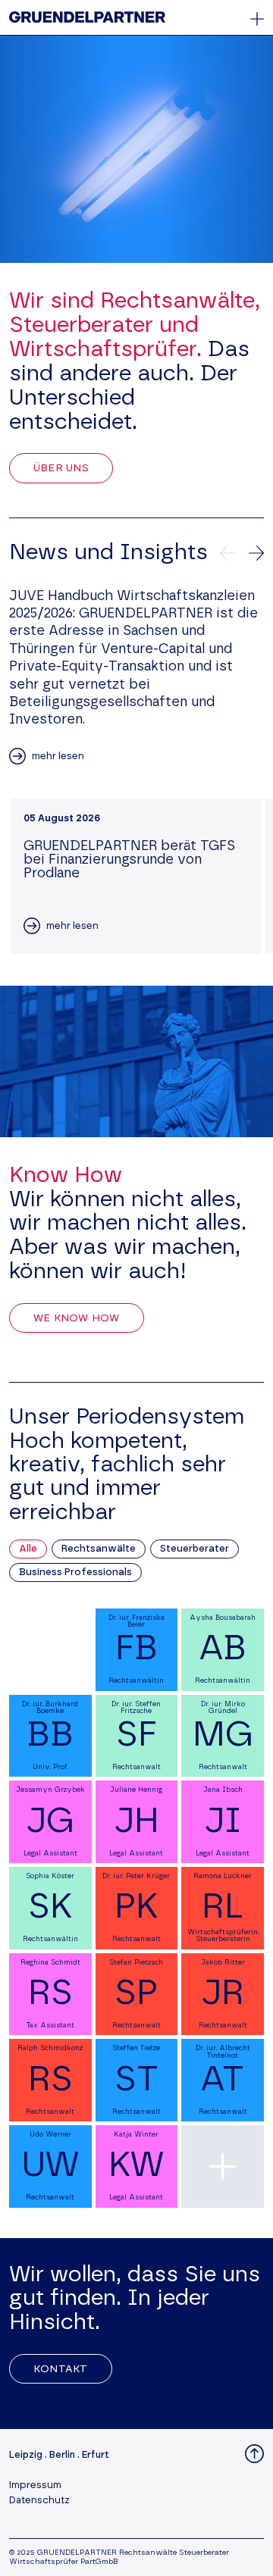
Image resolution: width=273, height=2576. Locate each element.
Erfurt (96, 2455)
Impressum (35, 2485)
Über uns (61, 468)
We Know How (77, 1318)
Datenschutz (39, 2501)
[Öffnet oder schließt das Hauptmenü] (257, 19)
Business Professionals (75, 1572)
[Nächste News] (256, 553)
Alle (28, 1549)
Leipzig (26, 2455)
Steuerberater (195, 1549)
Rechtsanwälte (99, 1549)
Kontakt (61, 2369)
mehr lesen (58, 757)
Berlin (62, 2455)
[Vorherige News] (227, 553)
